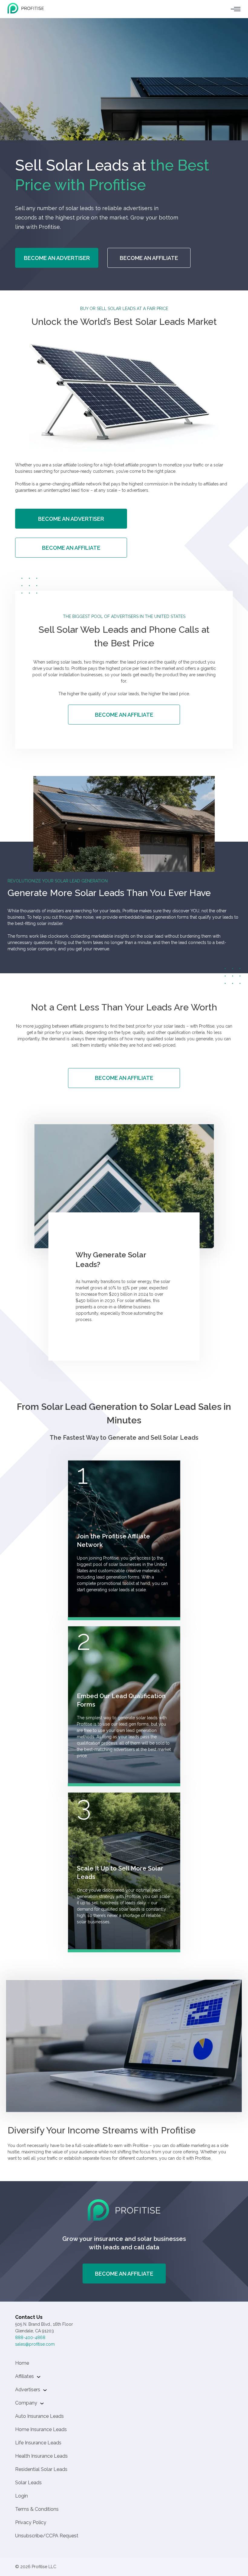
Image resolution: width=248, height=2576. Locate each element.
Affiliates (24, 2376)
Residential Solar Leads (41, 2469)
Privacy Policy (31, 2522)
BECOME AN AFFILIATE (149, 258)
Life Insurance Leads (38, 2443)
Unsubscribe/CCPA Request (47, 2536)
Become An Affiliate (124, 2274)
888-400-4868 (30, 2338)
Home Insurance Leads (41, 2429)
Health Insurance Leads (41, 2456)
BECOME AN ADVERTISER (57, 258)
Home (22, 2363)
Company (26, 2403)
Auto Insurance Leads (39, 2416)
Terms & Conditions (37, 2509)
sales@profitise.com (35, 2344)
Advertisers (28, 2390)
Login (21, 2496)
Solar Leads (28, 2483)
